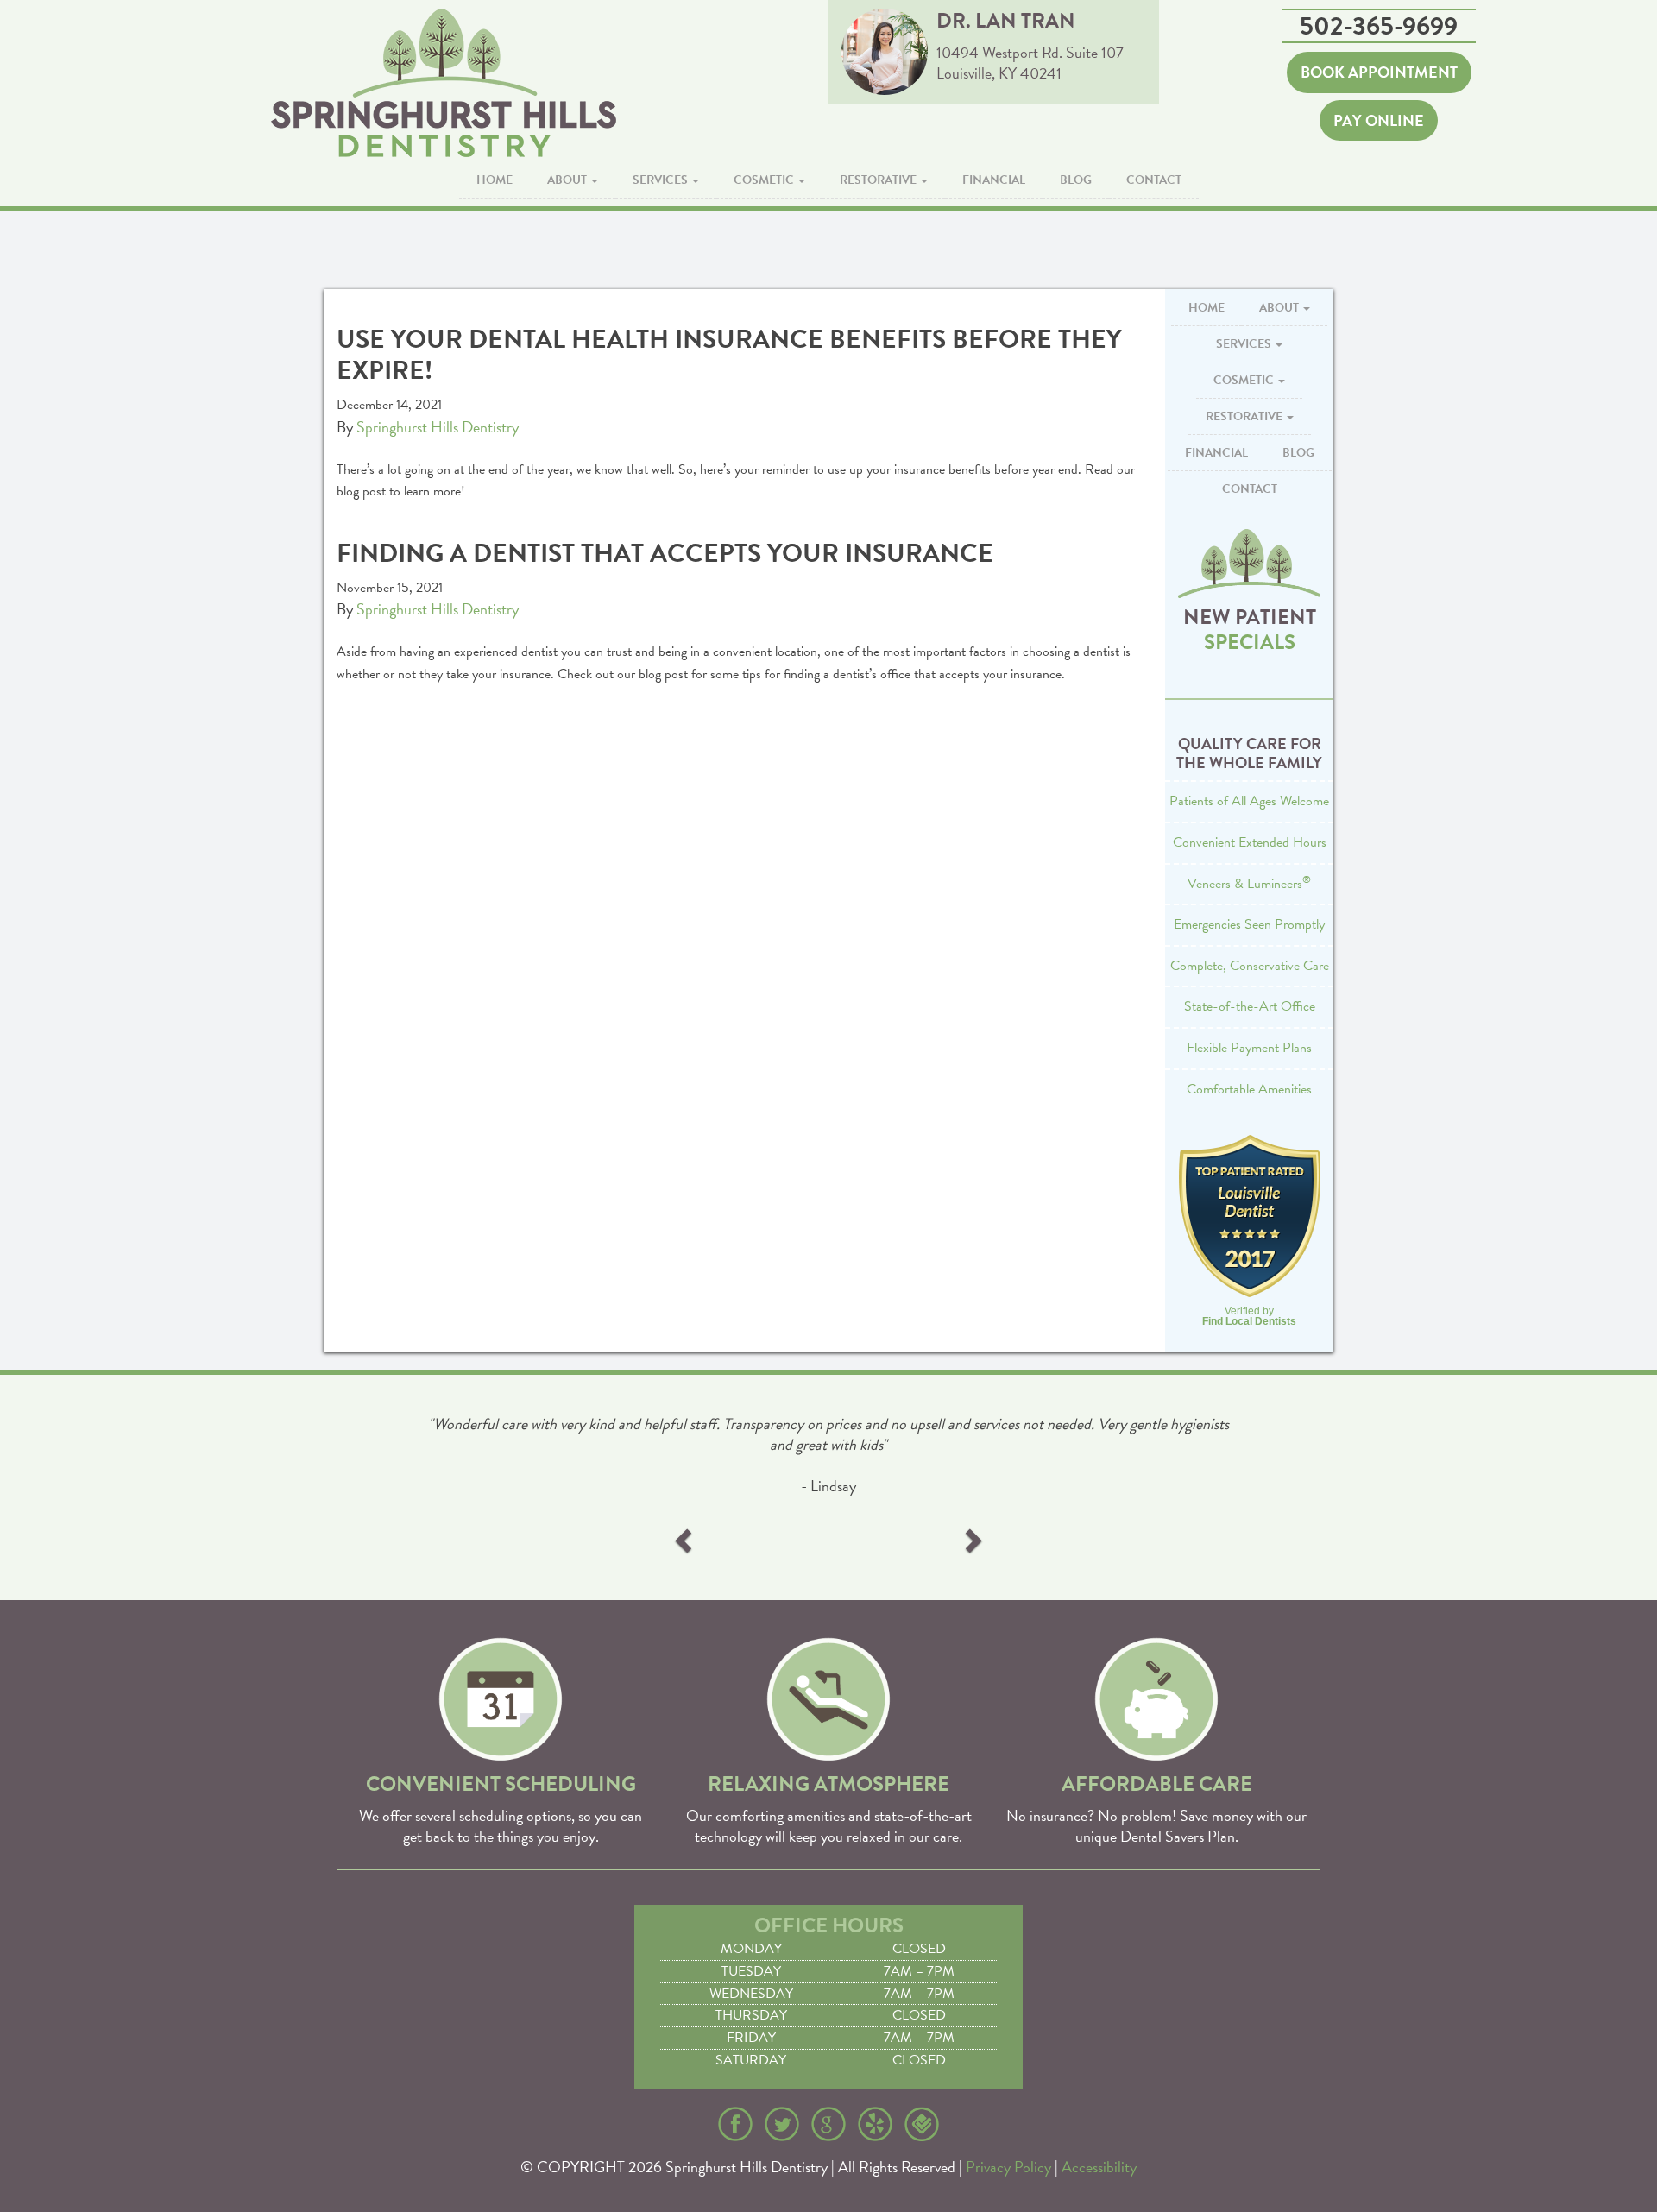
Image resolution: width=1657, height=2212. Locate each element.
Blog (1076, 180)
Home (495, 180)
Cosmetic (765, 180)
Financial (994, 180)
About (568, 180)
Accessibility (1099, 2167)
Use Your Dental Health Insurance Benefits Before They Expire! (729, 355)
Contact (1154, 180)
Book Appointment (1379, 72)
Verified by (1249, 1316)
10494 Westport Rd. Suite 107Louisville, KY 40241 (1030, 63)
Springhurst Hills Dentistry (438, 427)
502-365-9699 (1379, 26)
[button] (685, 1540)
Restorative (879, 180)
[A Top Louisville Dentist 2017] (1249, 1216)
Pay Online (1379, 120)
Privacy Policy (1008, 2167)
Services (662, 180)
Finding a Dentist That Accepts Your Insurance (665, 553)
